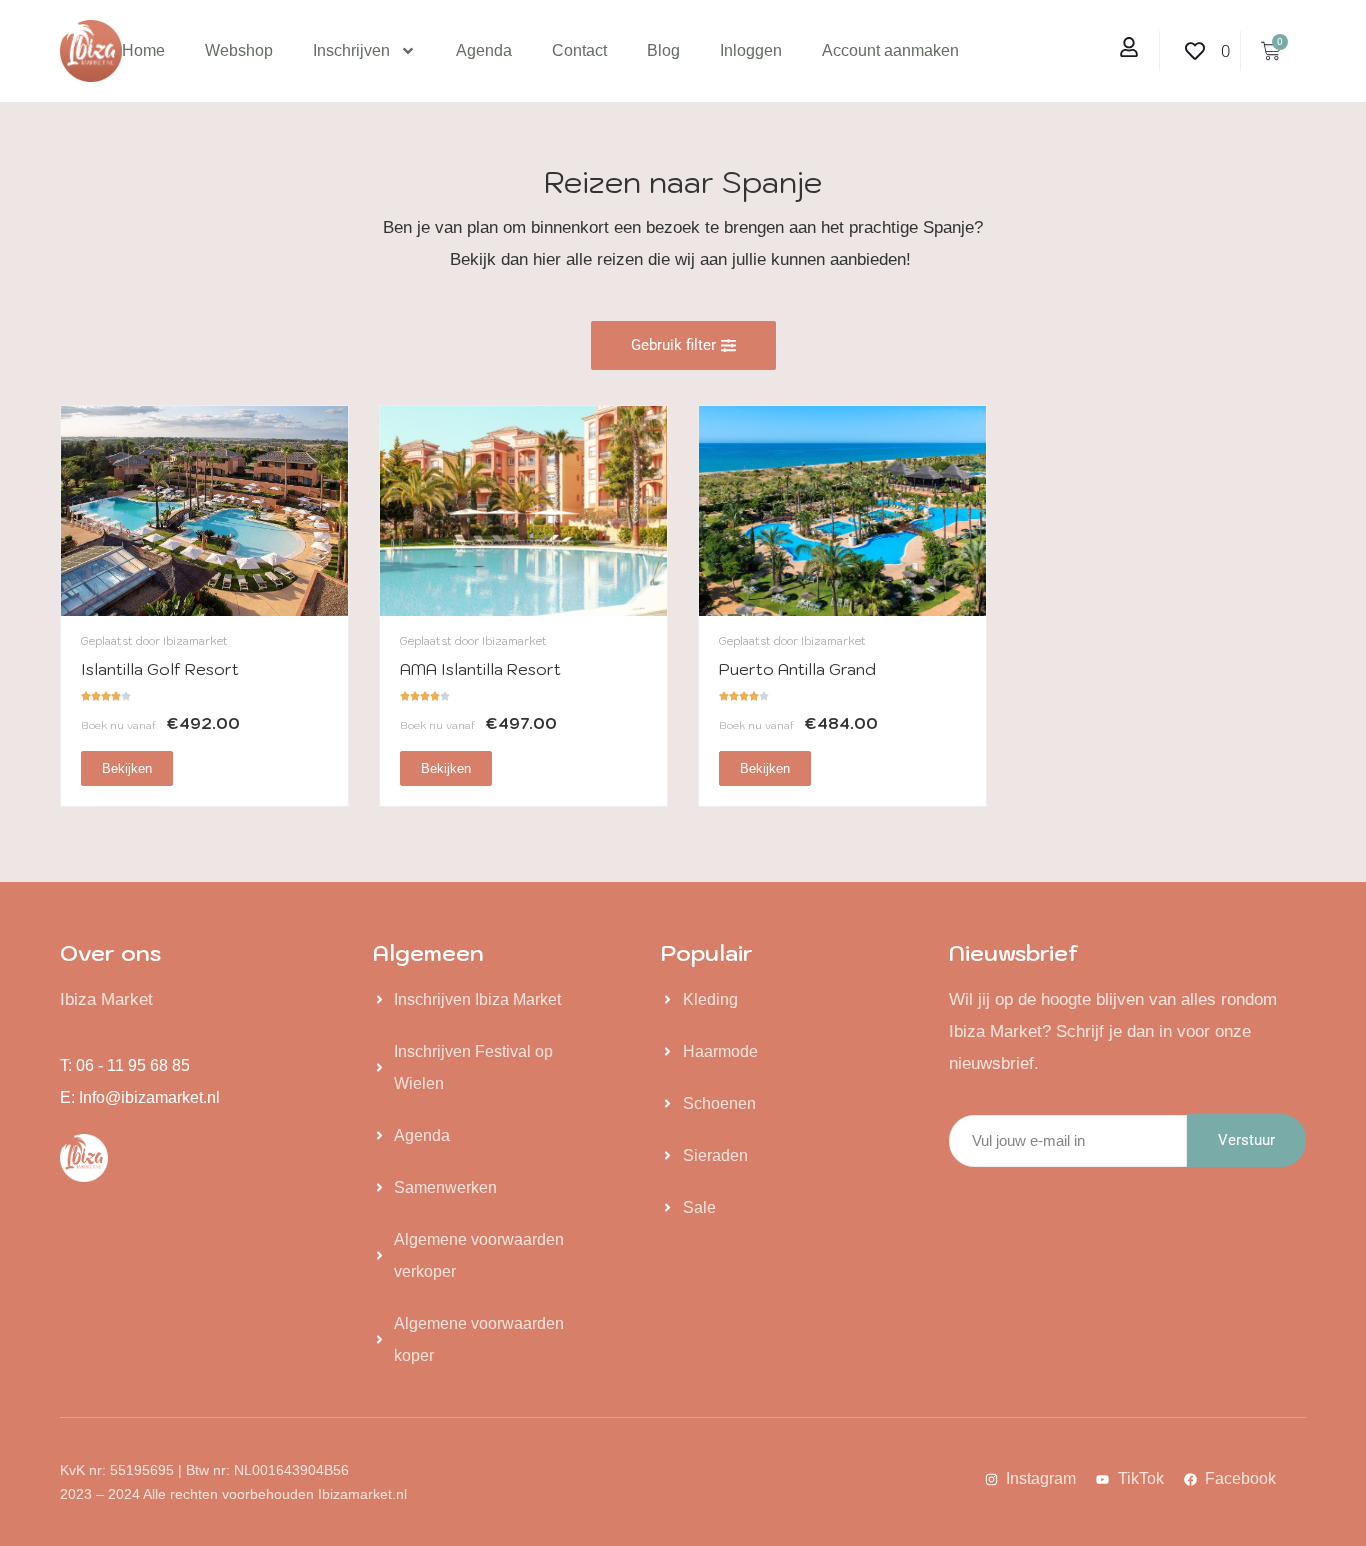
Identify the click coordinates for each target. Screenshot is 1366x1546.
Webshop (239, 50)
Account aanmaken (890, 50)
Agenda (484, 50)
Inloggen (751, 50)
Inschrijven (351, 50)
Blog (663, 50)
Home (143, 50)
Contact (579, 50)
